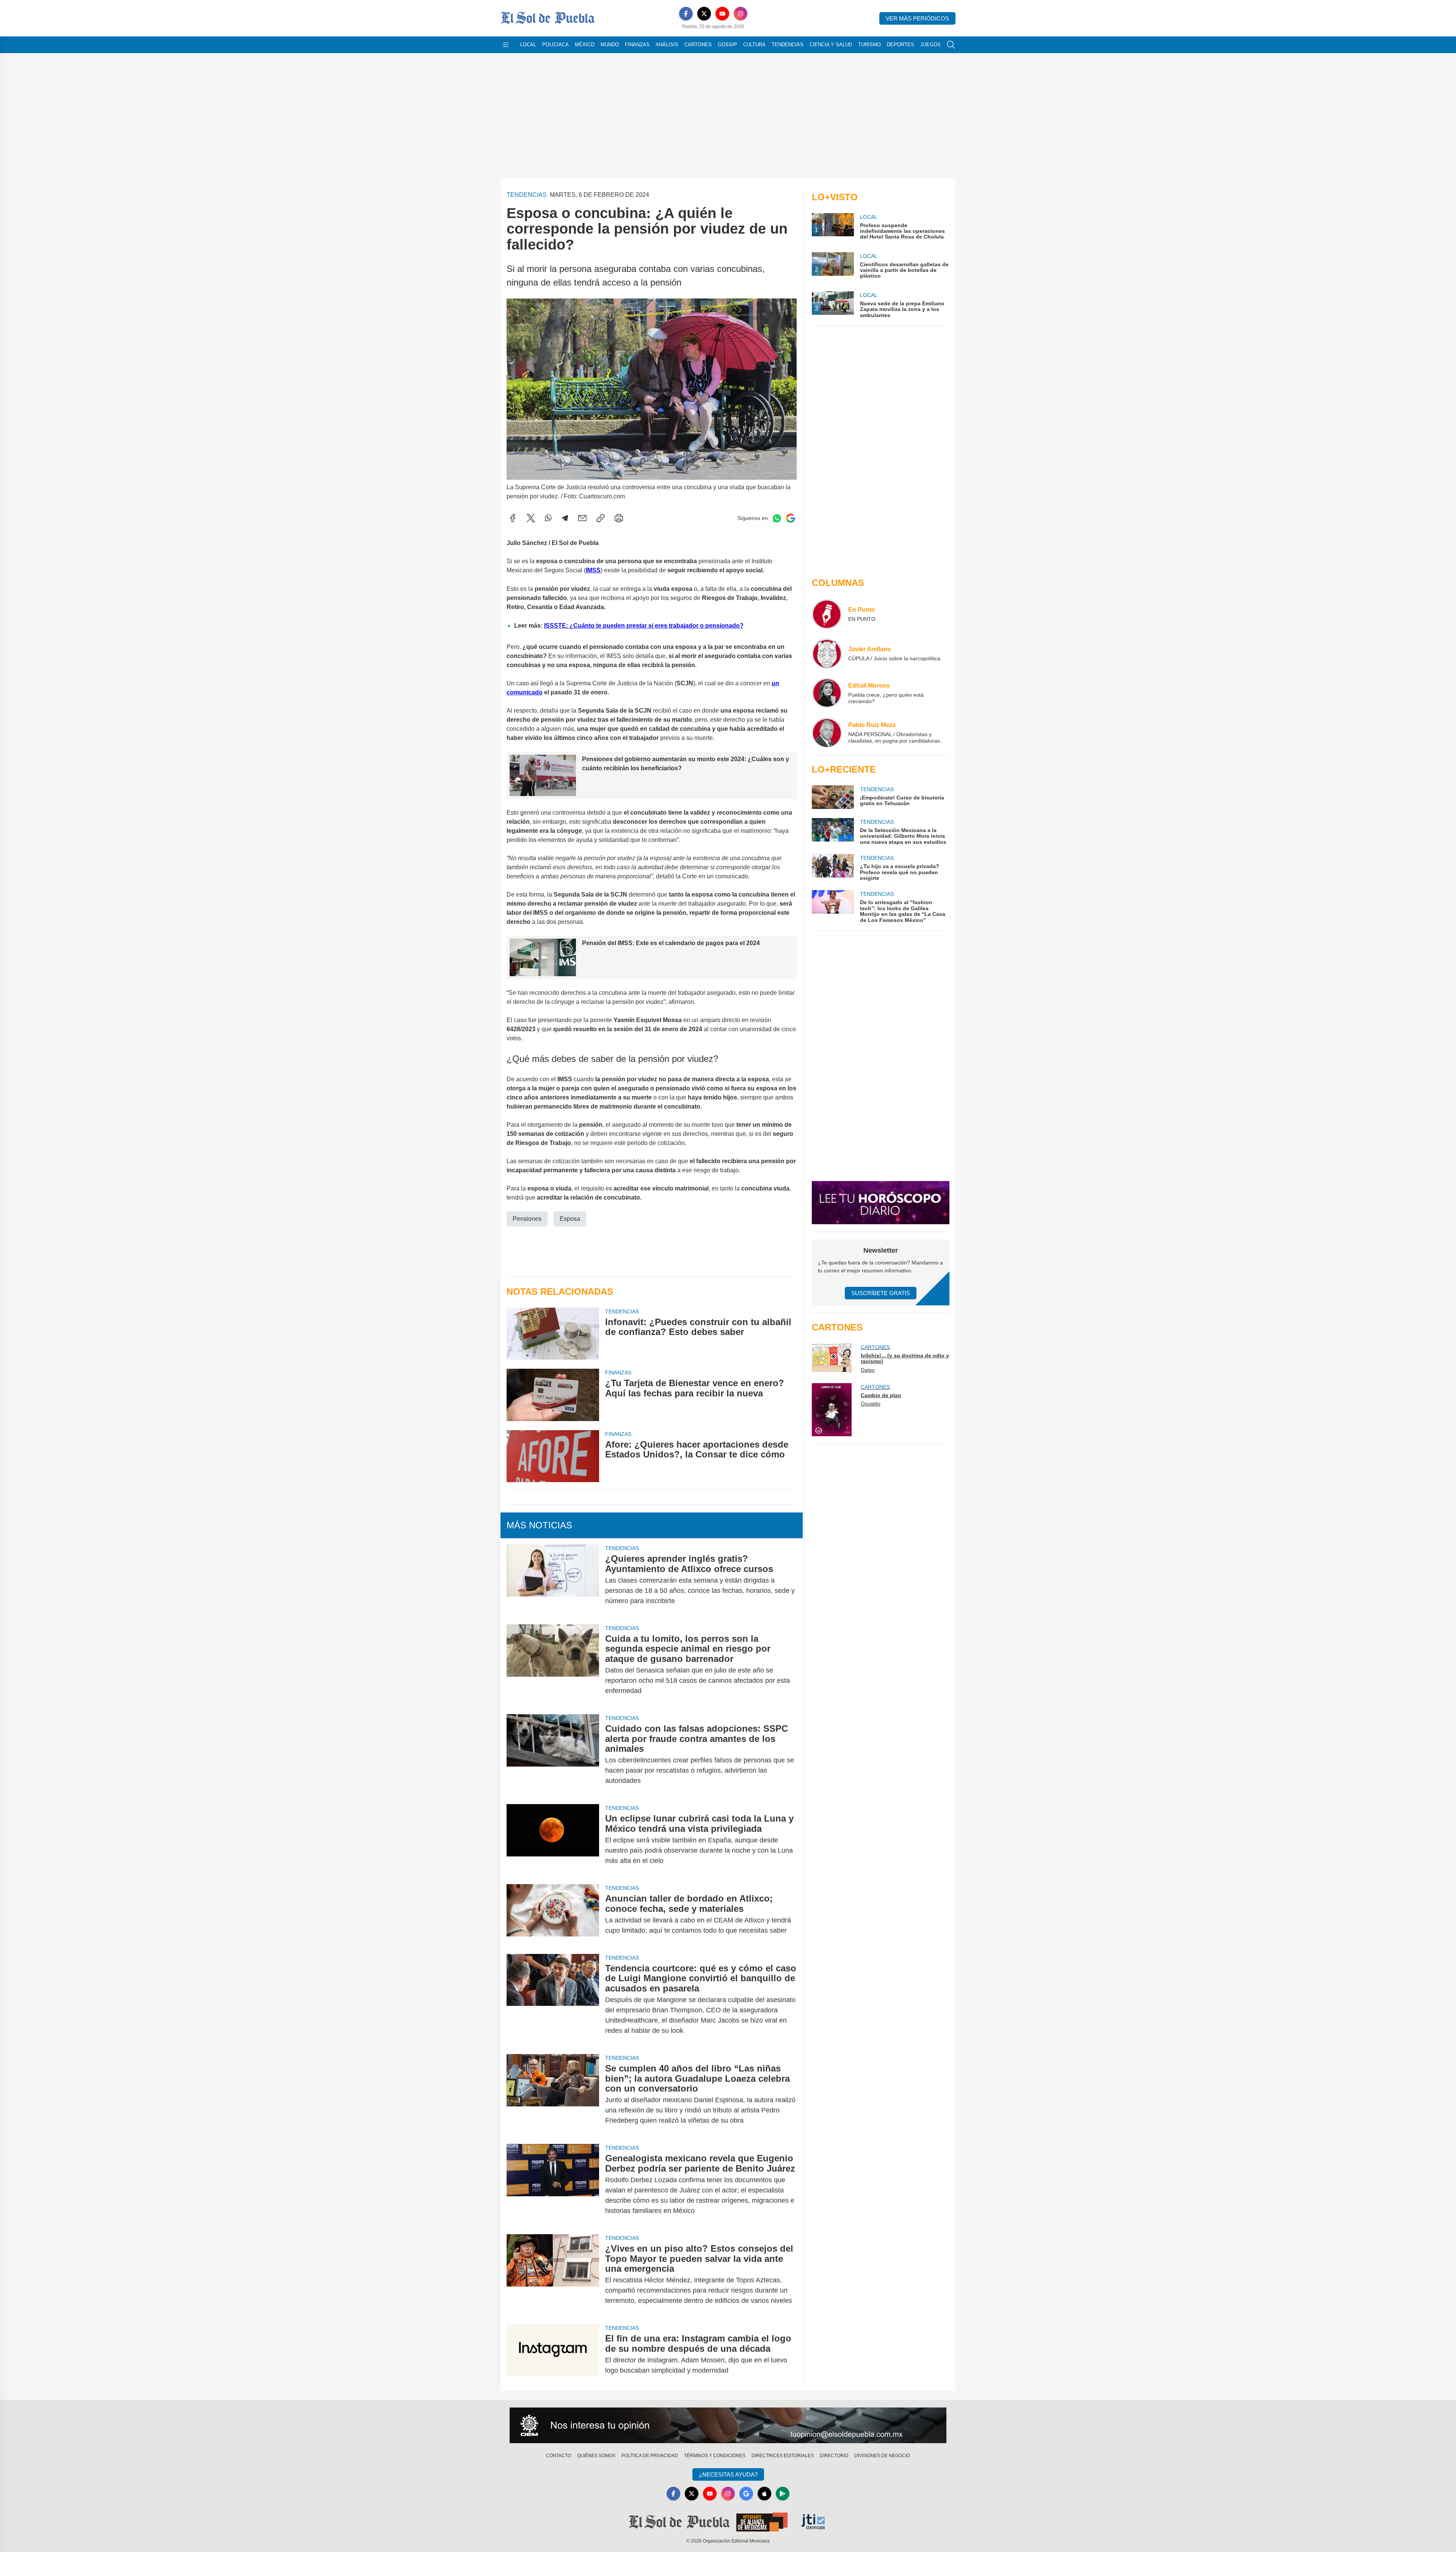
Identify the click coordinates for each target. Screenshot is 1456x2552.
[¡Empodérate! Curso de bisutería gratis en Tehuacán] (833, 797)
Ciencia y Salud (831, 45)
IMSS (593, 570)
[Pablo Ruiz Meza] (827, 732)
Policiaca (555, 45)
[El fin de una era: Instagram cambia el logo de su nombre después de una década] (553, 2354)
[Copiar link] (601, 518)
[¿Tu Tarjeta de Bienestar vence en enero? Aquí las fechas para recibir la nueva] (553, 1395)
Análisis (667, 45)
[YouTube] (722, 14)
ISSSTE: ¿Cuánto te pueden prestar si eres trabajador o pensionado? (644, 626)
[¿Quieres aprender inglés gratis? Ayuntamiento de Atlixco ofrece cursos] (553, 1580)
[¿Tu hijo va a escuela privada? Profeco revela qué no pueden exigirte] (833, 868)
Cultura (754, 45)
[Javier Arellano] (827, 653)
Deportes (901, 45)
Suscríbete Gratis (881, 1293)
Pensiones (527, 1219)
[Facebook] (686, 14)
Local (528, 45)
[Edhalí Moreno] (827, 693)
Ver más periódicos (917, 18)
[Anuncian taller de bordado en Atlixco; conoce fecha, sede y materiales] (553, 1914)
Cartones (698, 45)
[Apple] (764, 2494)
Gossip (727, 45)
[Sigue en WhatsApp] (777, 518)
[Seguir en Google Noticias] (791, 518)
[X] (704, 14)
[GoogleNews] (746, 2494)
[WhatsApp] (548, 518)
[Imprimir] (619, 518)
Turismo (869, 45)
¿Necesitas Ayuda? (728, 2474)
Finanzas (637, 45)
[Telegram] (565, 518)
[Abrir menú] (506, 45)
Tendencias (788, 45)
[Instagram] (741, 14)
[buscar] (951, 45)
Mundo (610, 45)
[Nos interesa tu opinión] (728, 2425)
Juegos (930, 45)
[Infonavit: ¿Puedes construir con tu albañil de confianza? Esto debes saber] (553, 1334)
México (585, 45)
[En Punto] (827, 614)
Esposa (570, 1219)
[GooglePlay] (783, 2494)
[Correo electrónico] (582, 518)
